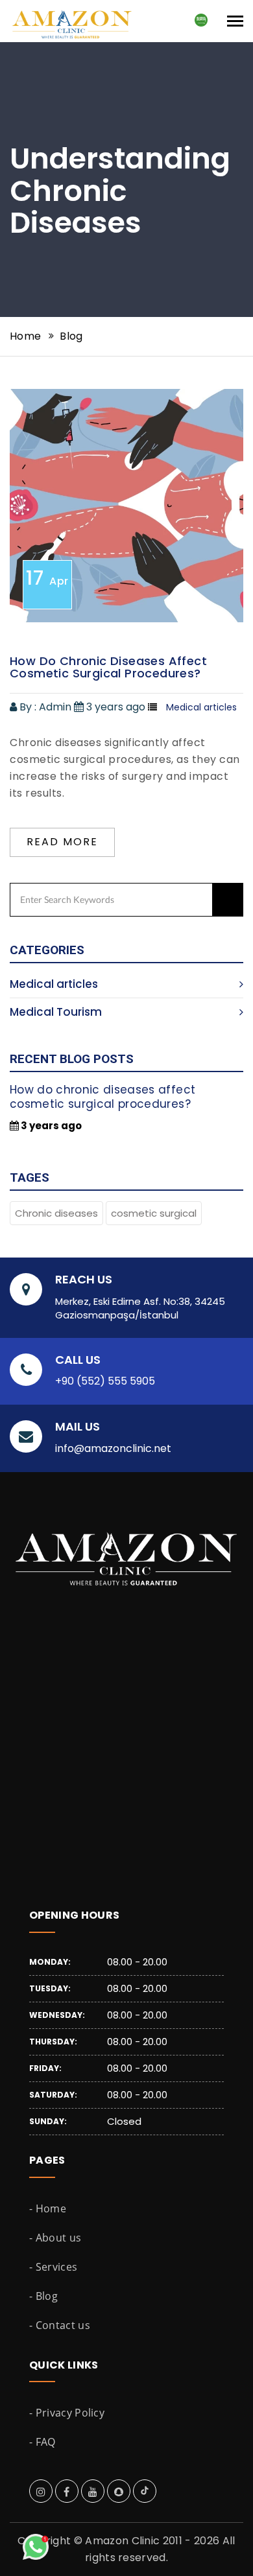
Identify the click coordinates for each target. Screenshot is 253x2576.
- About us (55, 2238)
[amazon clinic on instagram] (41, 2492)
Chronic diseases (56, 1213)
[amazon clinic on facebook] (66, 2492)
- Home (48, 2208)
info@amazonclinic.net (113, 1449)
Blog (71, 336)
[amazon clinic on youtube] (93, 2492)
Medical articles (54, 984)
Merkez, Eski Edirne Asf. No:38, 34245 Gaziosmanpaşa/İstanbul (140, 1308)
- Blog (43, 2296)
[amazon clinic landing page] (79, 16)
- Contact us (60, 2325)
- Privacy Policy (67, 2413)
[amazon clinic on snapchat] (119, 2492)
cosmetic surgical (154, 1213)
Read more (62, 842)
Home (25, 336)
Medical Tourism (56, 1012)
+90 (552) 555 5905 (105, 1381)
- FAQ (42, 2442)
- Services (53, 2267)
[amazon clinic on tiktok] (145, 2492)
